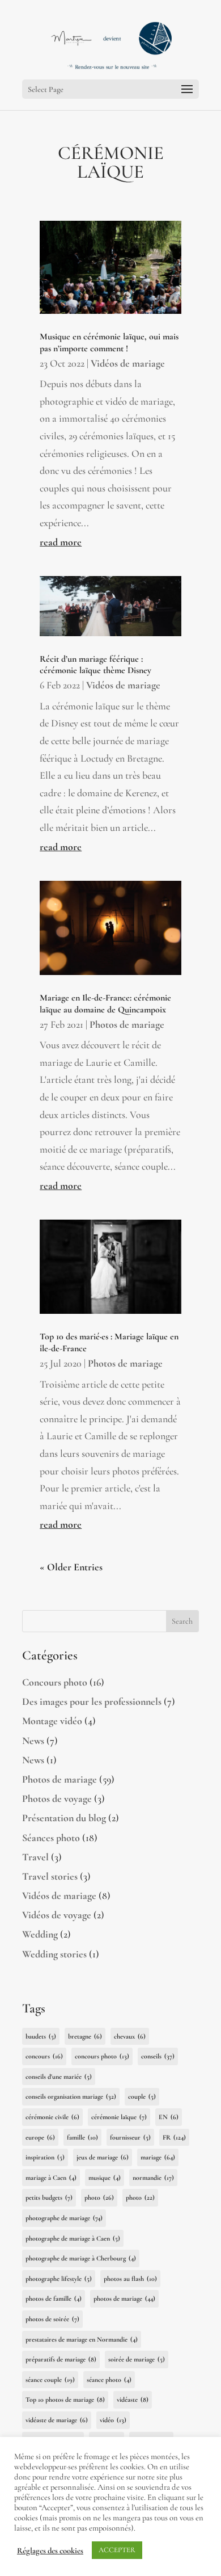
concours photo (102, 2056)
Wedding (40, 1934)
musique (105, 2178)
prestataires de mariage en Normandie (82, 2339)
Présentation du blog (64, 1818)
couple (142, 2096)
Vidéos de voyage (57, 1915)
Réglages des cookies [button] (50, 2550)
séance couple (50, 2380)
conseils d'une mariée (59, 2077)
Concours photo (55, 1682)
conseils (158, 2056)
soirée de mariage (137, 2359)
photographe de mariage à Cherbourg (81, 2258)
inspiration (45, 2157)
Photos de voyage (57, 1798)
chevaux (130, 2036)
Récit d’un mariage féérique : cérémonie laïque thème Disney (95, 665)
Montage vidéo (52, 1721)
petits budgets (49, 2197)
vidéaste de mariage (57, 2420)
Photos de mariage (127, 1024)
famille (82, 2137)
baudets (41, 2036)
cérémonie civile (52, 2117)
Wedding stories (54, 1954)
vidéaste (133, 2399)
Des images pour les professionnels (92, 1701)
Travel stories (50, 1876)
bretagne (85, 2036)
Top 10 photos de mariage (65, 2399)
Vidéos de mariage (128, 363)
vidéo (113, 2420)
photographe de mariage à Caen (73, 2238)
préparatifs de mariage (61, 2359)
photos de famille (54, 2298)
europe (40, 2137)
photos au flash (130, 2279)
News (33, 1741)
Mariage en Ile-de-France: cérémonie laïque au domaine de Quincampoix (105, 1004)
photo (99, 2197)
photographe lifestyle (59, 2279)
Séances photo (51, 1838)
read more (61, 542)
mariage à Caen (51, 2178)
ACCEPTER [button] (117, 2550)
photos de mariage (124, 2298)
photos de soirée (52, 2319)
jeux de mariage (103, 2157)
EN (169, 2117)
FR (174, 2137)
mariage (158, 2157)
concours (44, 2056)
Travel (35, 1857)
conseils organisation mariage (71, 2096)
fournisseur (130, 2137)
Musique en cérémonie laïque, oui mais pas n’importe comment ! (109, 343)
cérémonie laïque (119, 2117)
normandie (153, 2178)
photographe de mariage (64, 2218)
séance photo (109, 2380)
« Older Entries (71, 1567)
